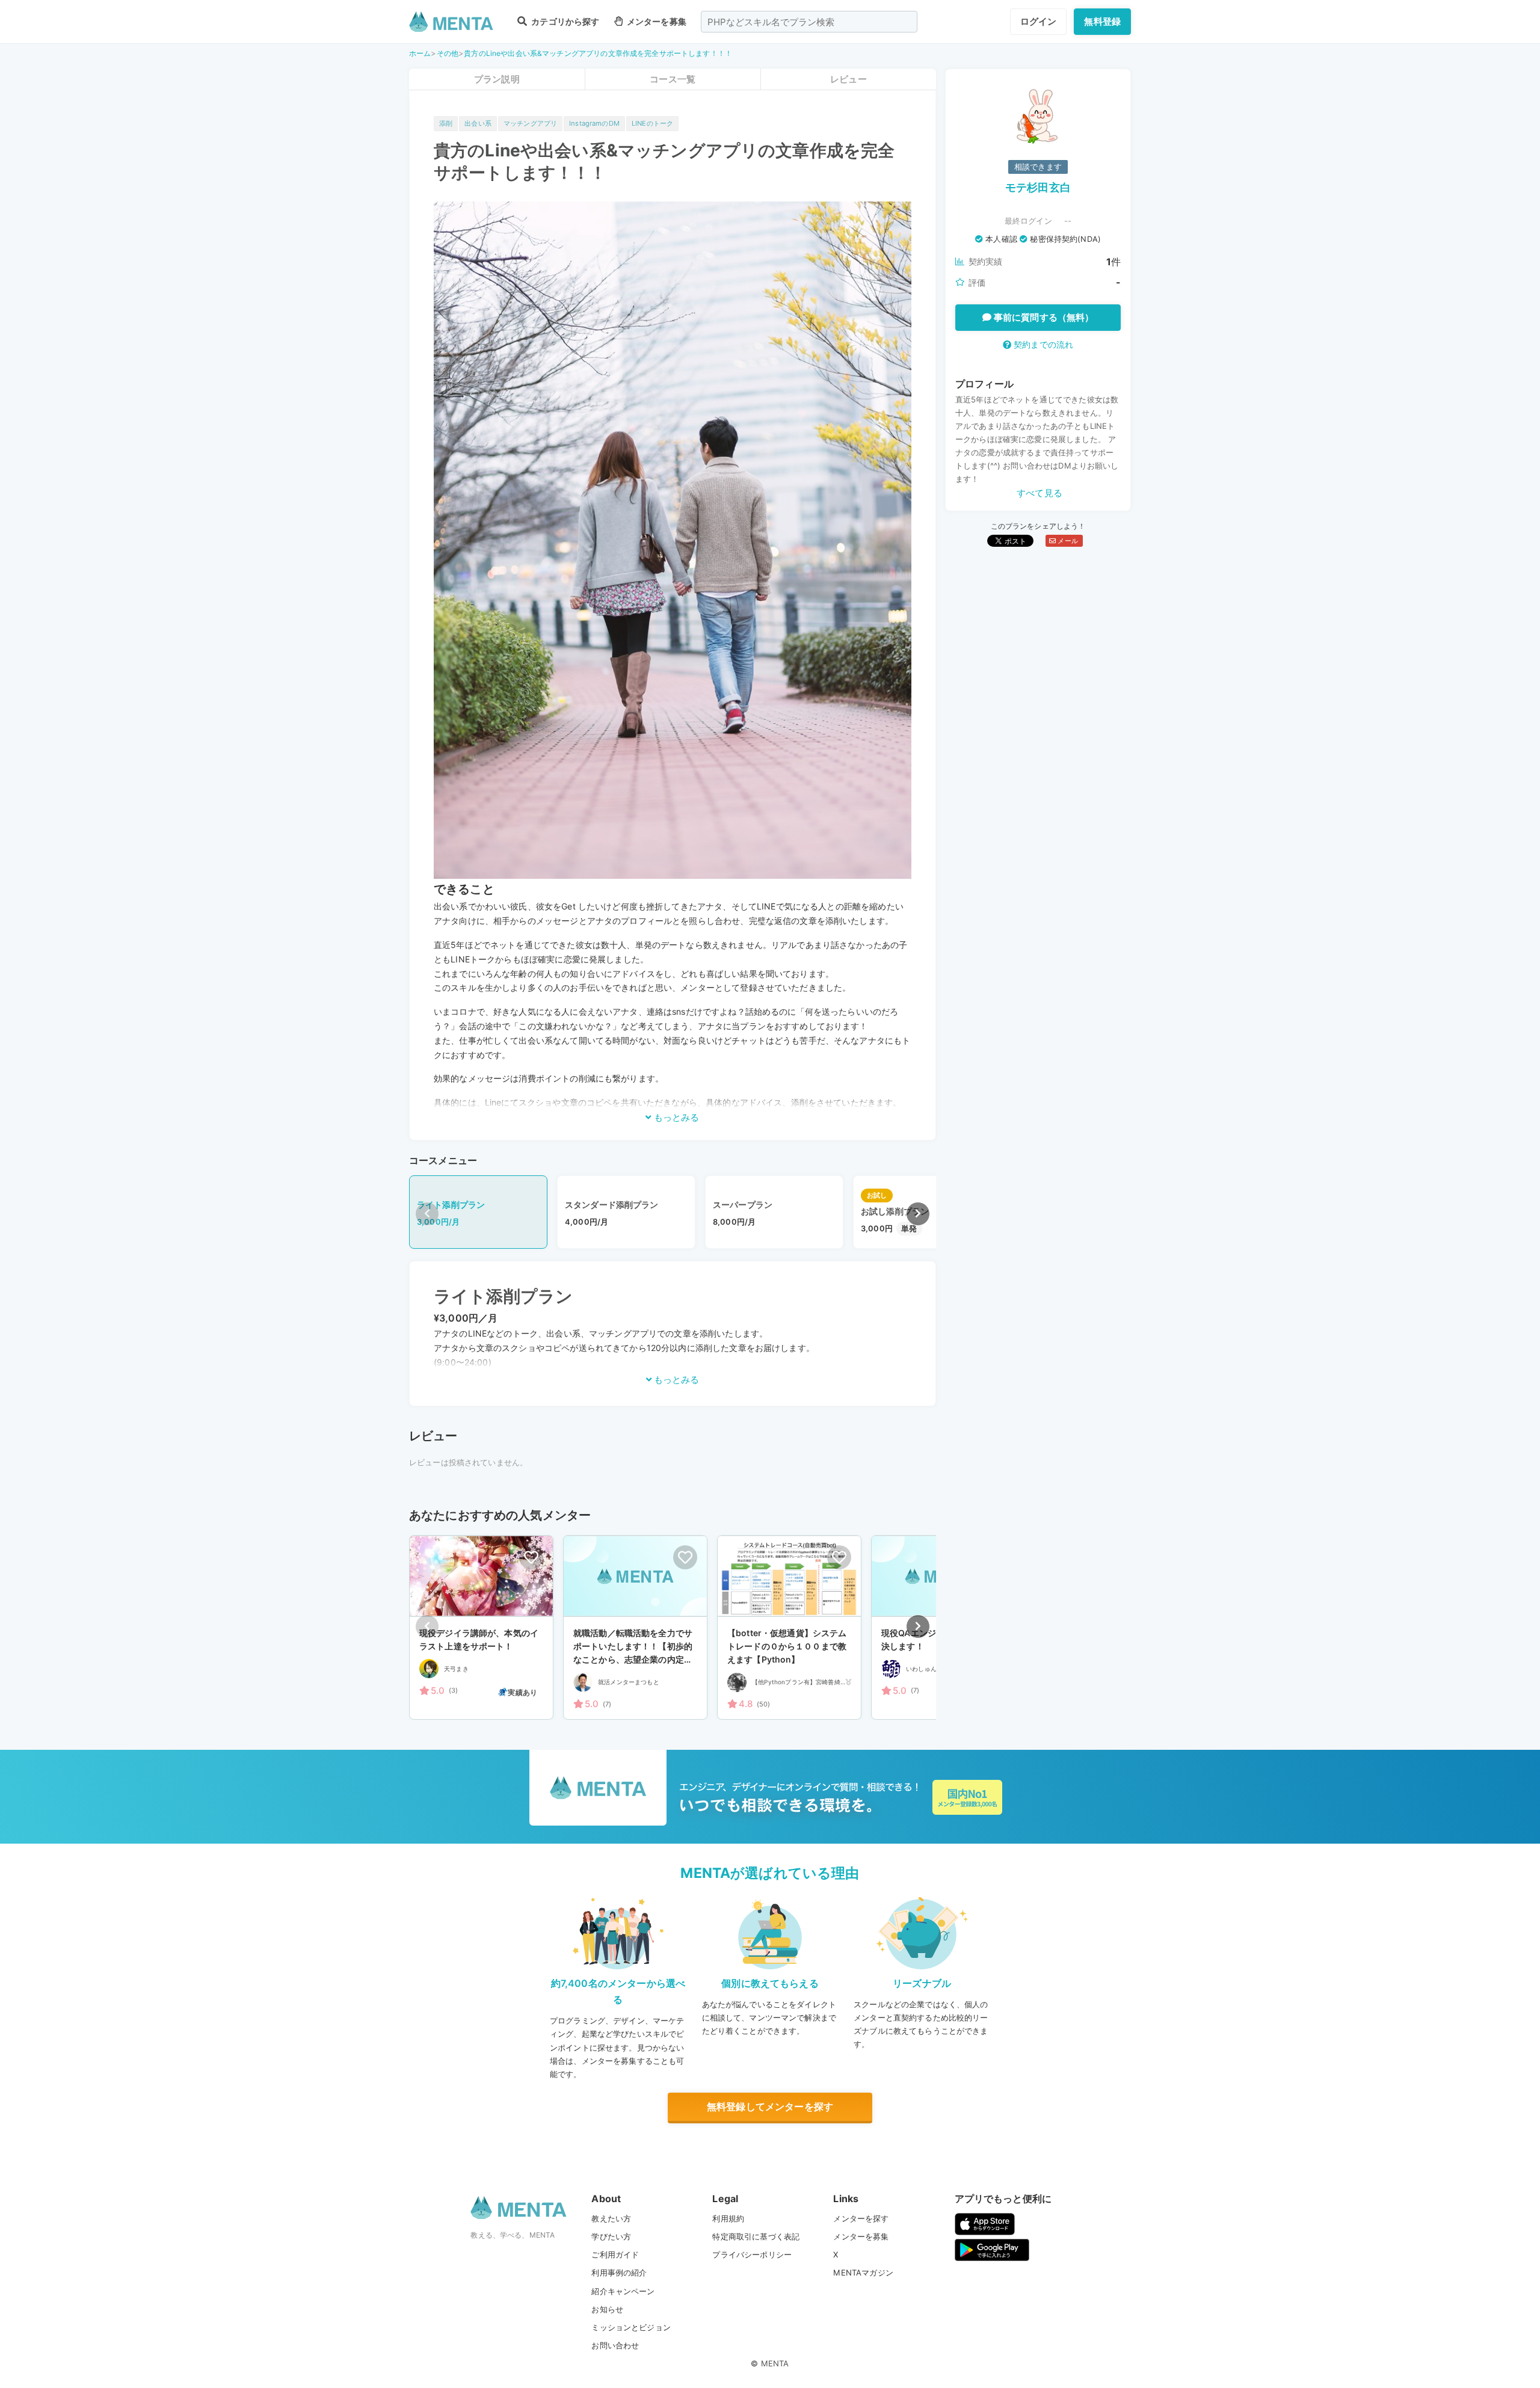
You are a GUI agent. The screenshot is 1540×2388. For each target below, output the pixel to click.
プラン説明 (497, 79)
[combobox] (809, 22)
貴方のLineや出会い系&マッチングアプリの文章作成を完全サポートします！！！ (598, 53)
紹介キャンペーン (623, 2291)
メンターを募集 (656, 21)
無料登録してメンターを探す (770, 2106)
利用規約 (728, 2218)
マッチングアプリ (530, 123)
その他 (448, 53)
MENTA (775, 2363)
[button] (918, 1214)
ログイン (1039, 21)
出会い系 (478, 123)
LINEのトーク (652, 123)
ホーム (420, 53)
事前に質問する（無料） (1043, 317)
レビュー (849, 79)
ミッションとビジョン (631, 2327)
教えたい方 (611, 2218)
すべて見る (1039, 493)
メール (1067, 541)
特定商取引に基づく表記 (756, 2236)
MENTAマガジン (863, 2273)
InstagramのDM (594, 123)
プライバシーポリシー (752, 2254)
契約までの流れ (1042, 344)
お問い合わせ (615, 2345)
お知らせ (607, 2309)
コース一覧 (673, 79)
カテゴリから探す (564, 21)
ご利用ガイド (615, 2254)
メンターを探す (861, 2218)
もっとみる (675, 1117)
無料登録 (1102, 21)
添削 (446, 123)
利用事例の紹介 (619, 2273)
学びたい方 (611, 2236)
